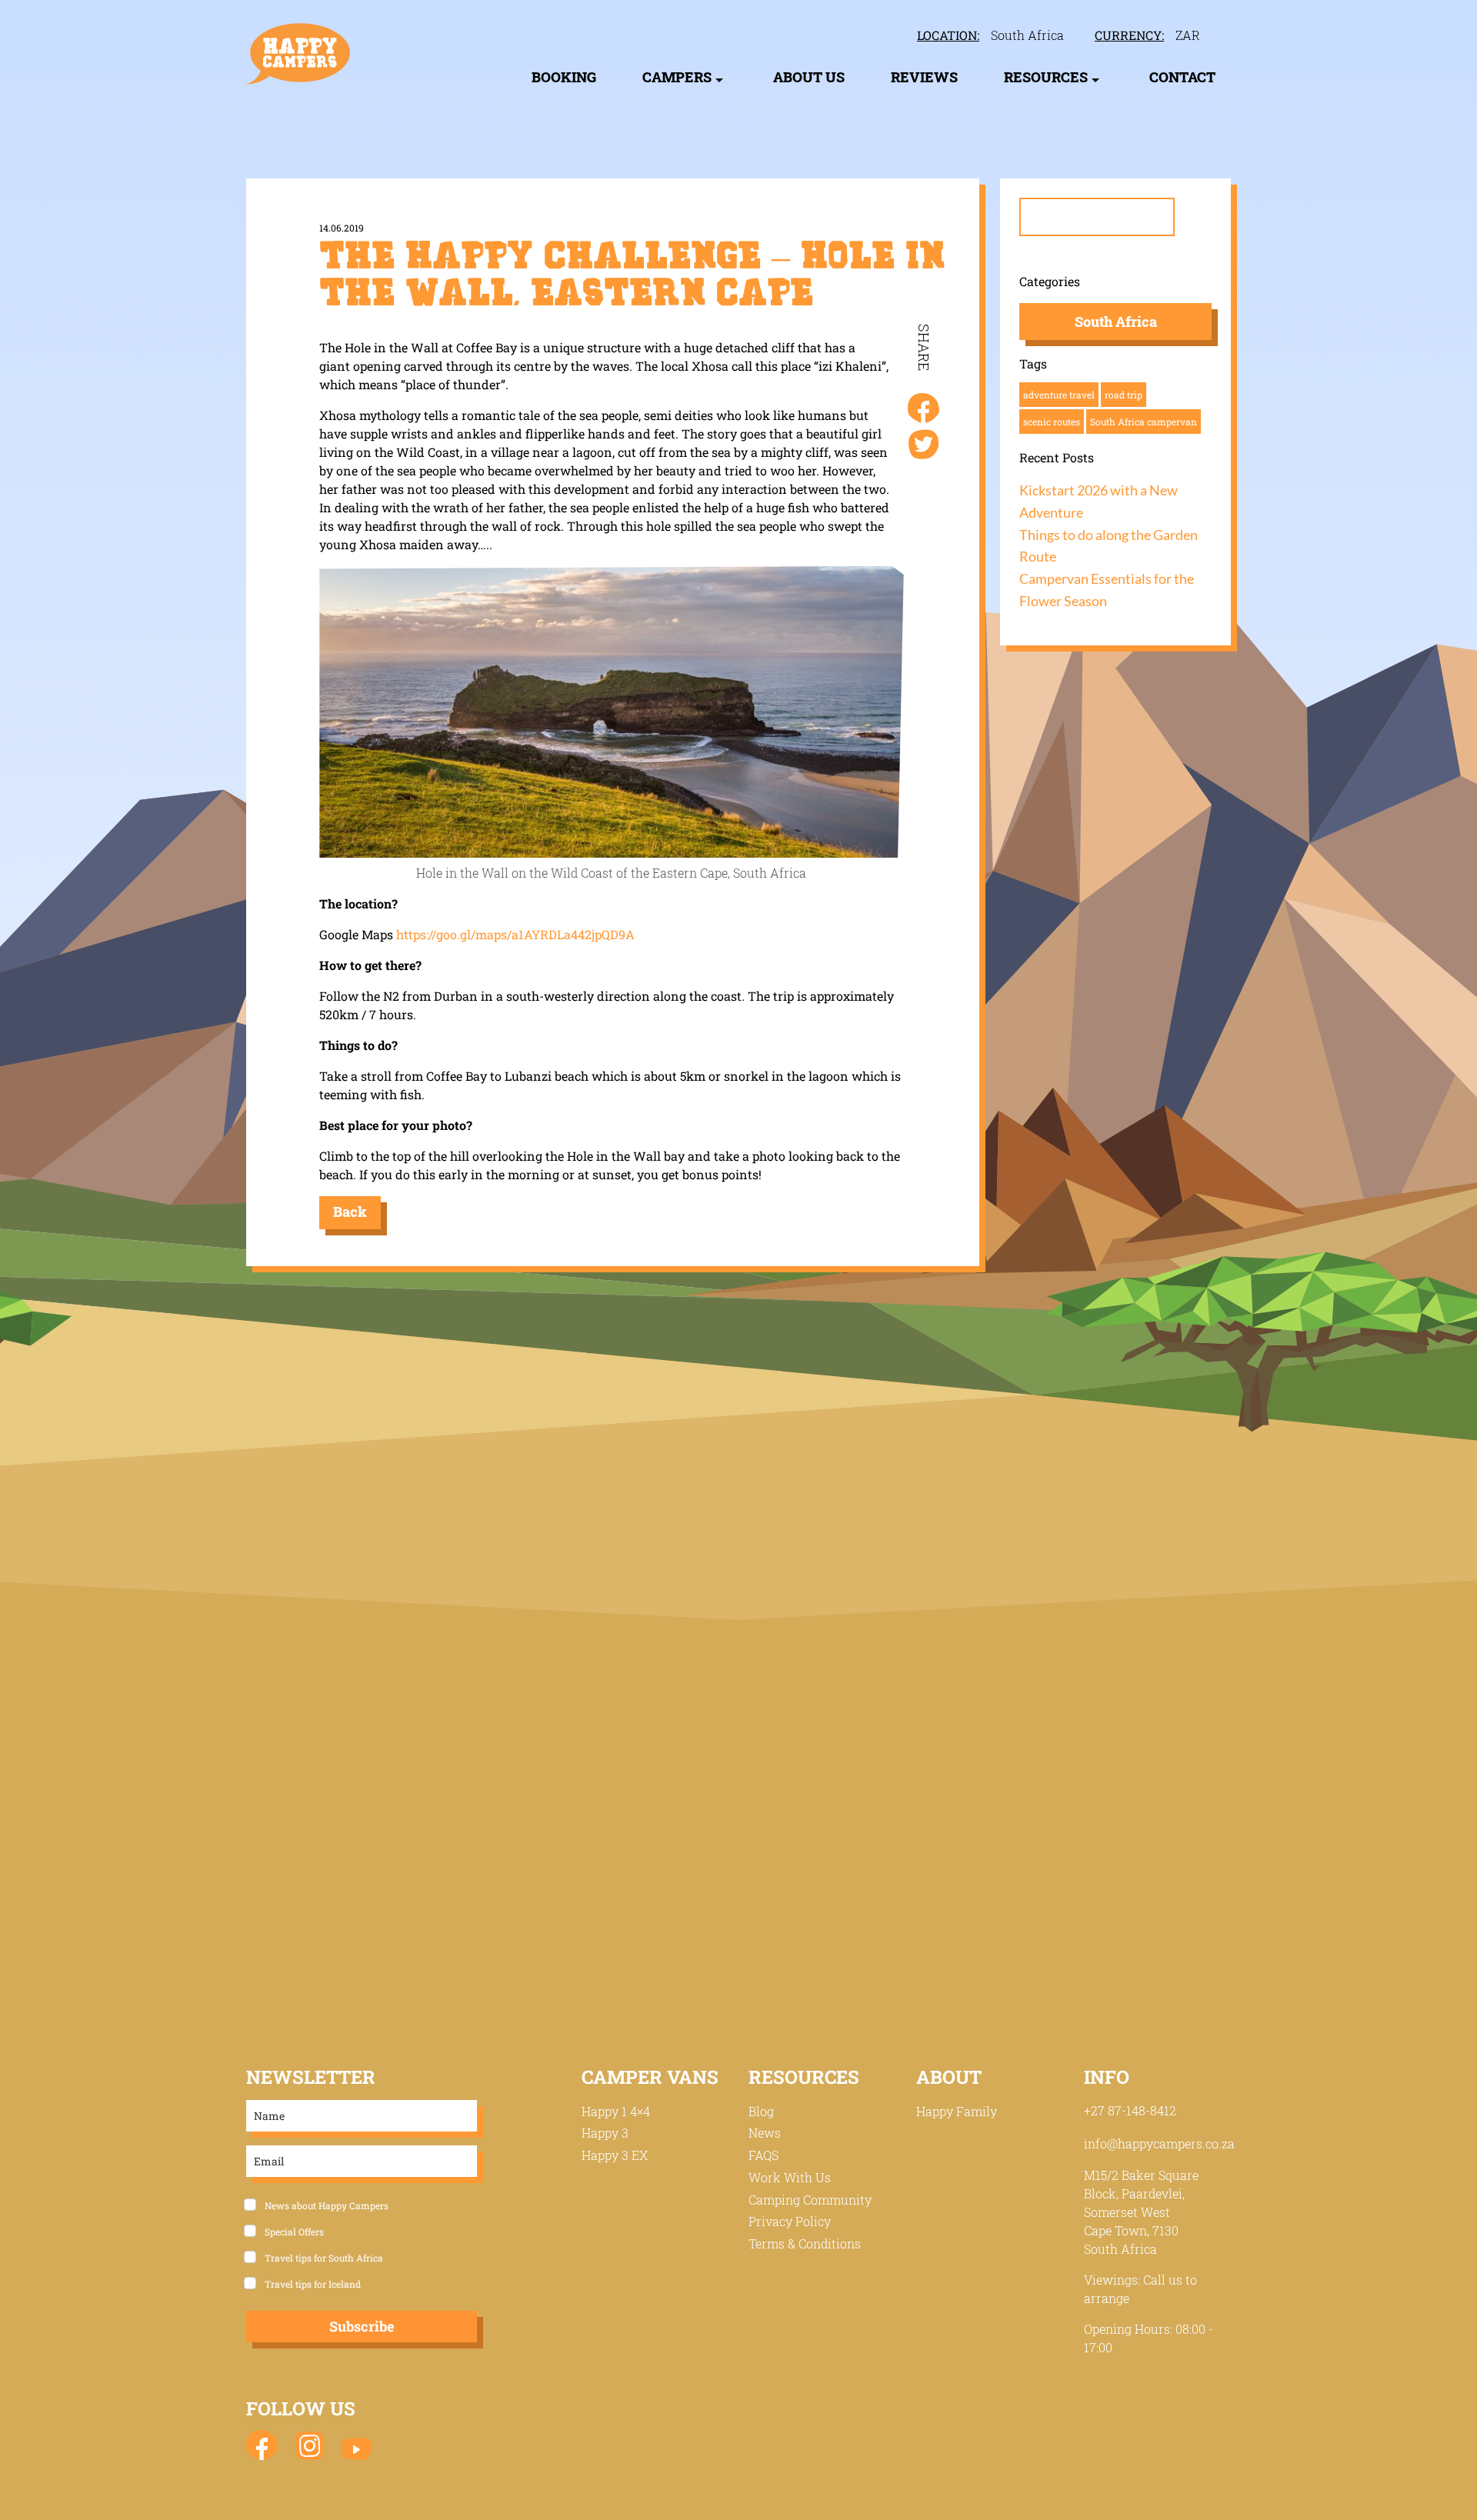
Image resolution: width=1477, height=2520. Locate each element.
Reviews (924, 77)
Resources (1046, 77)
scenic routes (1052, 422)
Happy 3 (605, 2133)
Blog (761, 2111)
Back (350, 1212)
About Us (809, 77)
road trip (1124, 395)
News (765, 2133)
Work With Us (790, 2177)
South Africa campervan (1144, 422)
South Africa (1027, 35)
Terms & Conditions (805, 2243)
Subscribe (362, 2326)
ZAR (1188, 35)
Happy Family (957, 2111)
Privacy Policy (790, 2221)
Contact (1182, 77)
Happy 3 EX (615, 2155)
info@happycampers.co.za (1159, 2143)
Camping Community (810, 2200)
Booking (564, 77)
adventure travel (1059, 395)
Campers (677, 77)
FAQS (764, 2155)
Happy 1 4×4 (616, 2111)
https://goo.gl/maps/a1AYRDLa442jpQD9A (515, 934)
